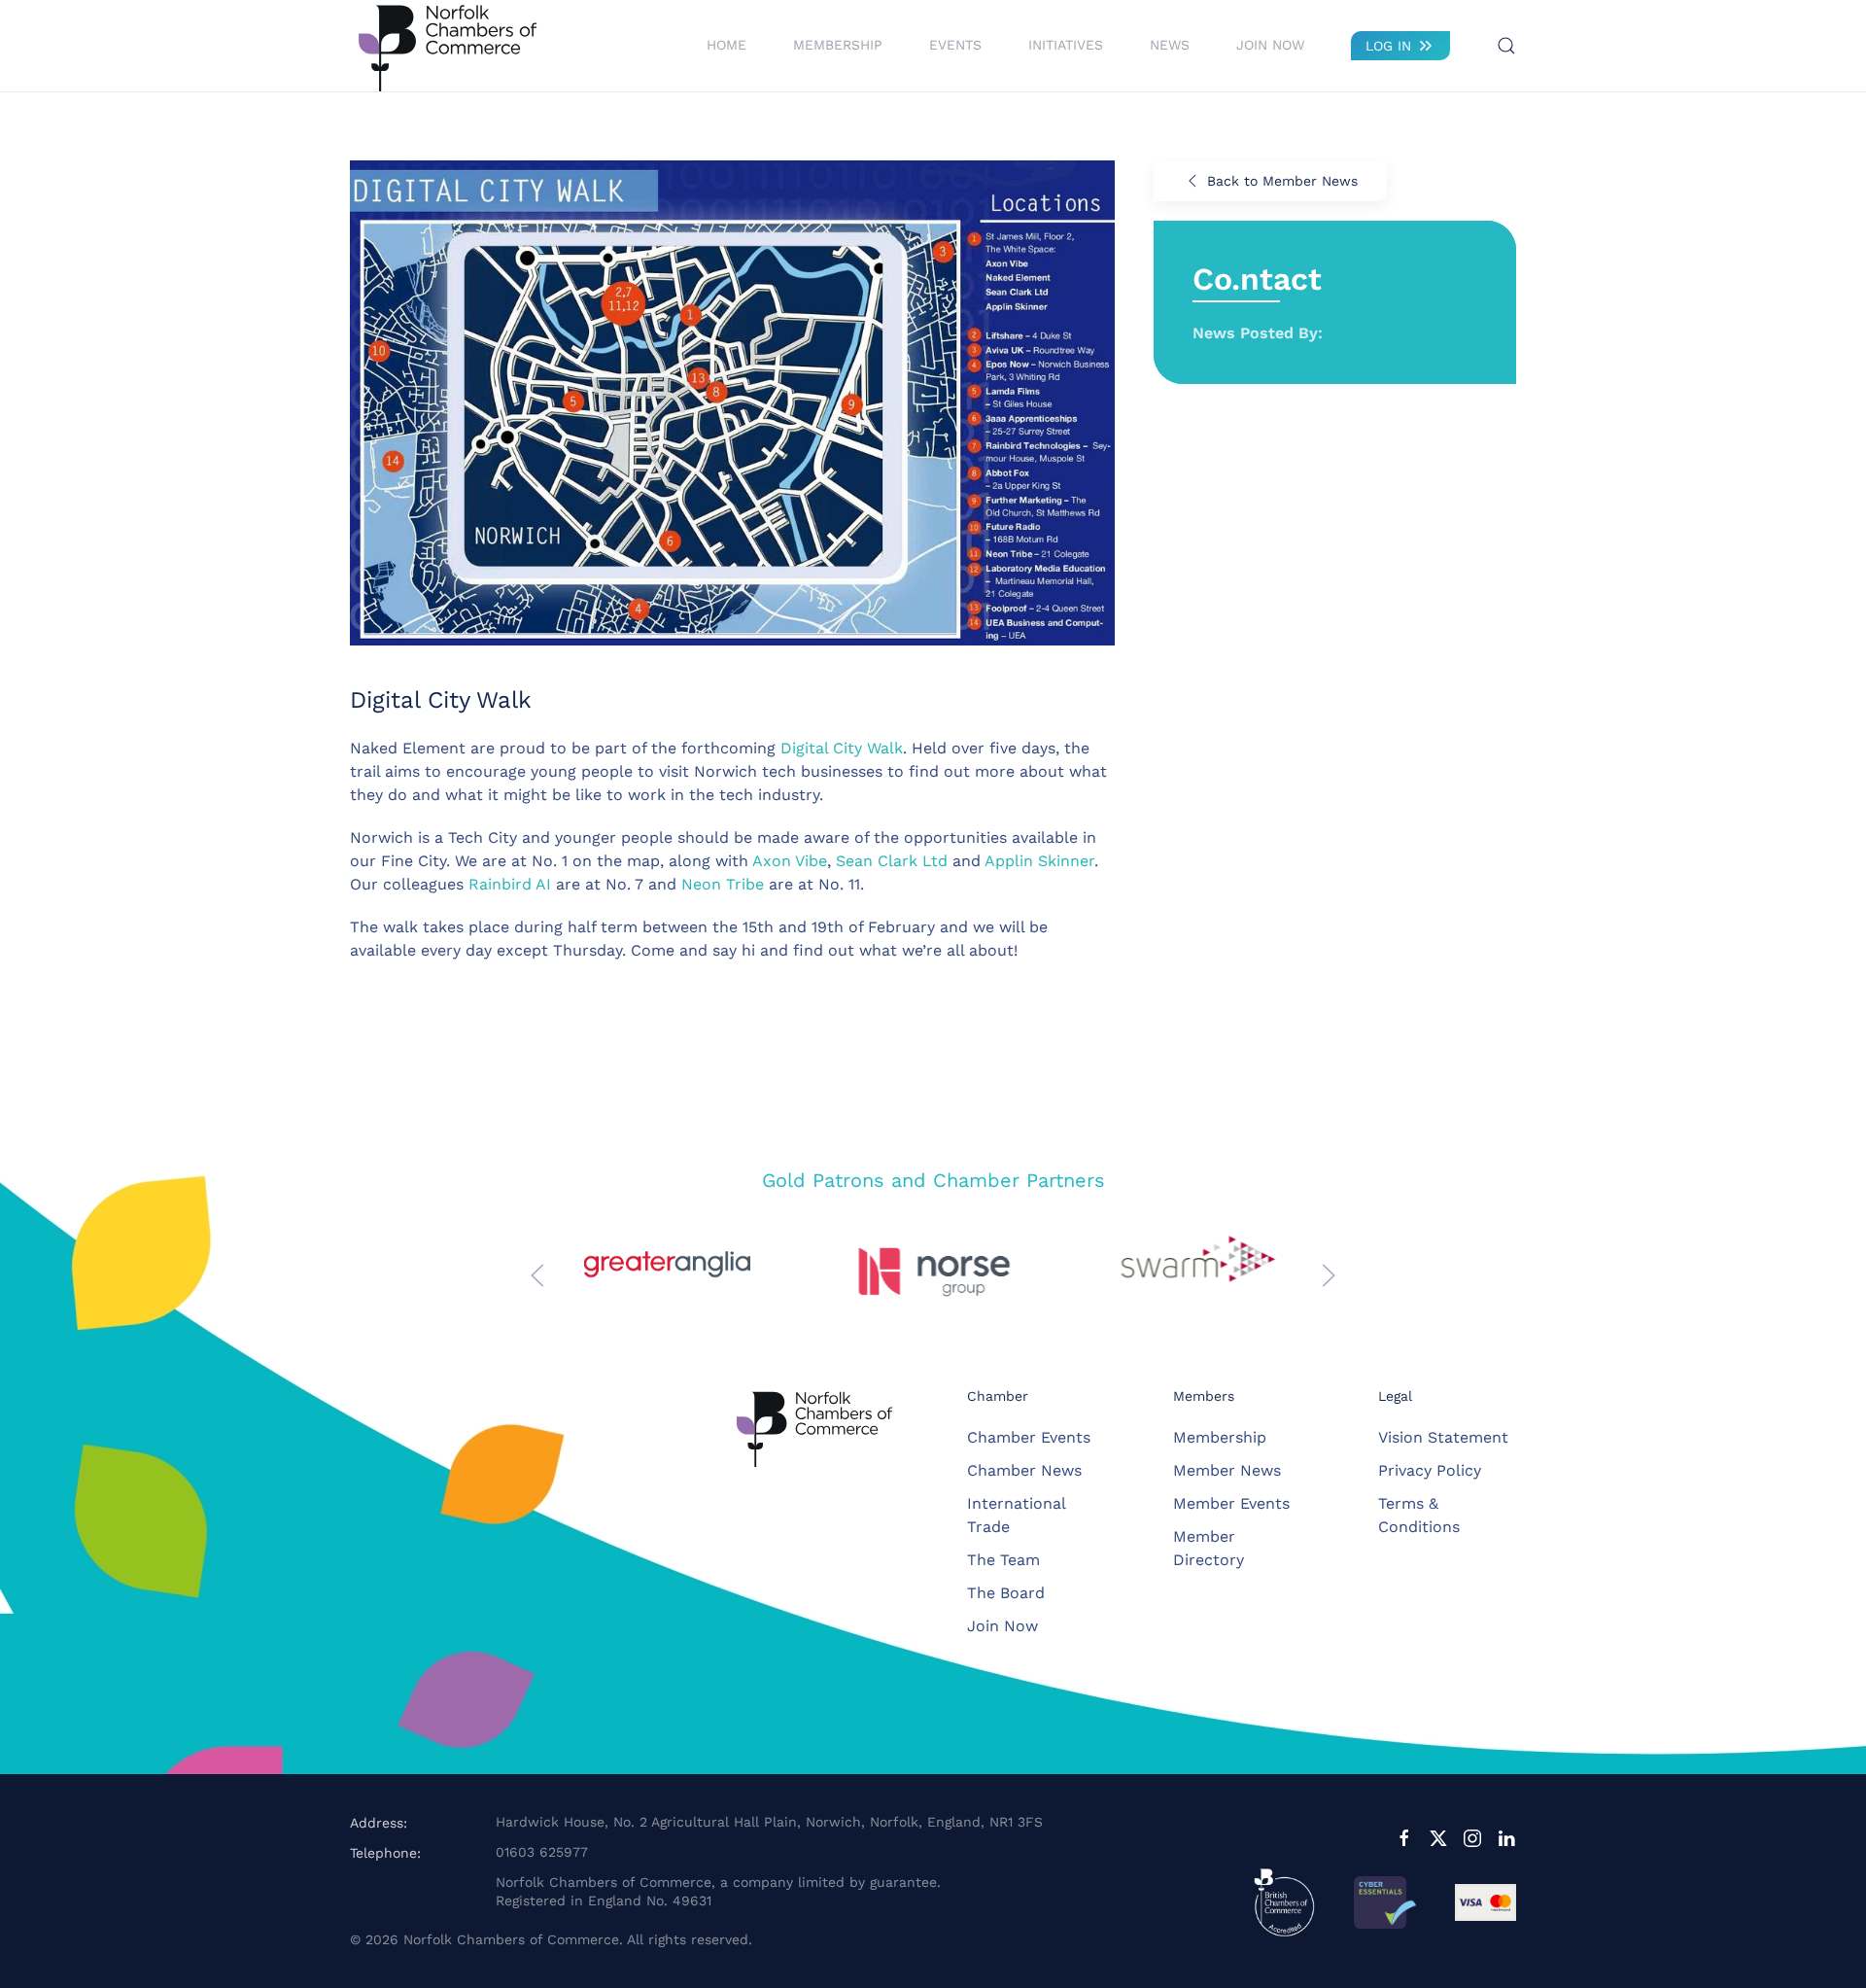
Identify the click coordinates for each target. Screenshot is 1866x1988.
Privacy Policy (1430, 1470)
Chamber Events (1029, 1437)
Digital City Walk (842, 748)
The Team (1003, 1560)
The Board (1006, 1593)
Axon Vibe (790, 861)
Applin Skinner (1039, 861)
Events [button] (955, 45)
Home (726, 45)
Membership (1220, 1437)
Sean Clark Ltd (892, 861)
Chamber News (1024, 1470)
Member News (1227, 1470)
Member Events (1231, 1503)
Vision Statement (1443, 1437)
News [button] (1170, 45)
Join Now (1270, 45)
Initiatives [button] (1066, 45)
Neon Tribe (723, 884)
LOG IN (1388, 46)
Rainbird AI (510, 884)
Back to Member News (1282, 181)
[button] (1506, 46)
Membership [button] (838, 45)
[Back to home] (447, 46)
